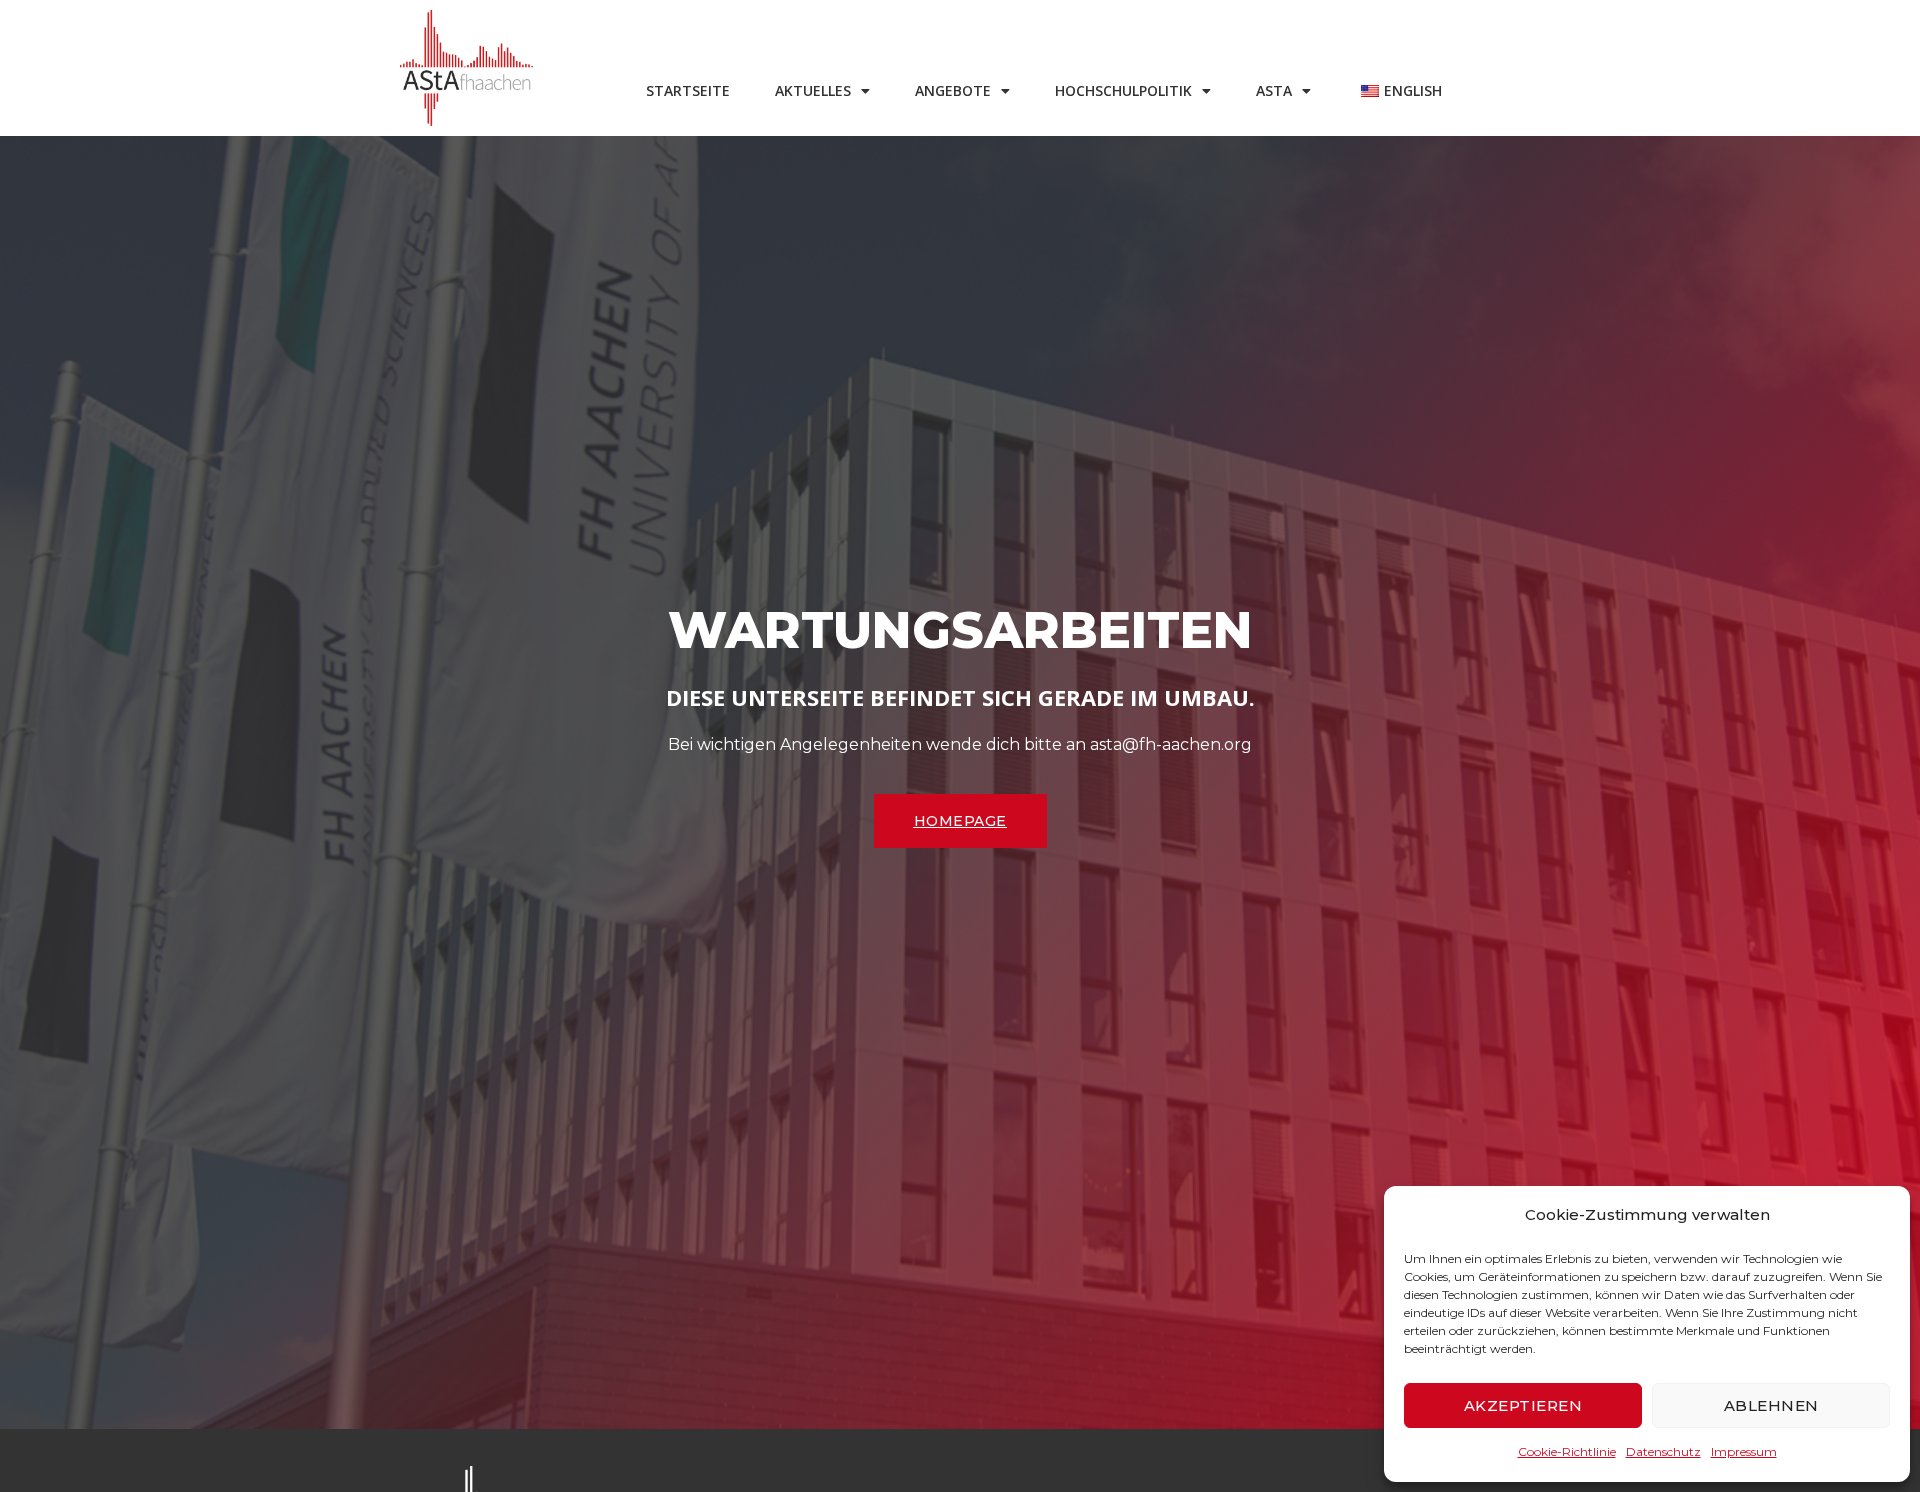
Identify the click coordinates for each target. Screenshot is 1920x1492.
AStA (1274, 90)
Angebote (953, 90)
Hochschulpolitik (1123, 90)
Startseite (688, 90)
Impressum (1744, 1451)
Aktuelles (813, 90)
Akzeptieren (1523, 1405)
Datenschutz (1663, 1451)
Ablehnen (1771, 1405)
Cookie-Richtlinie (1567, 1451)
